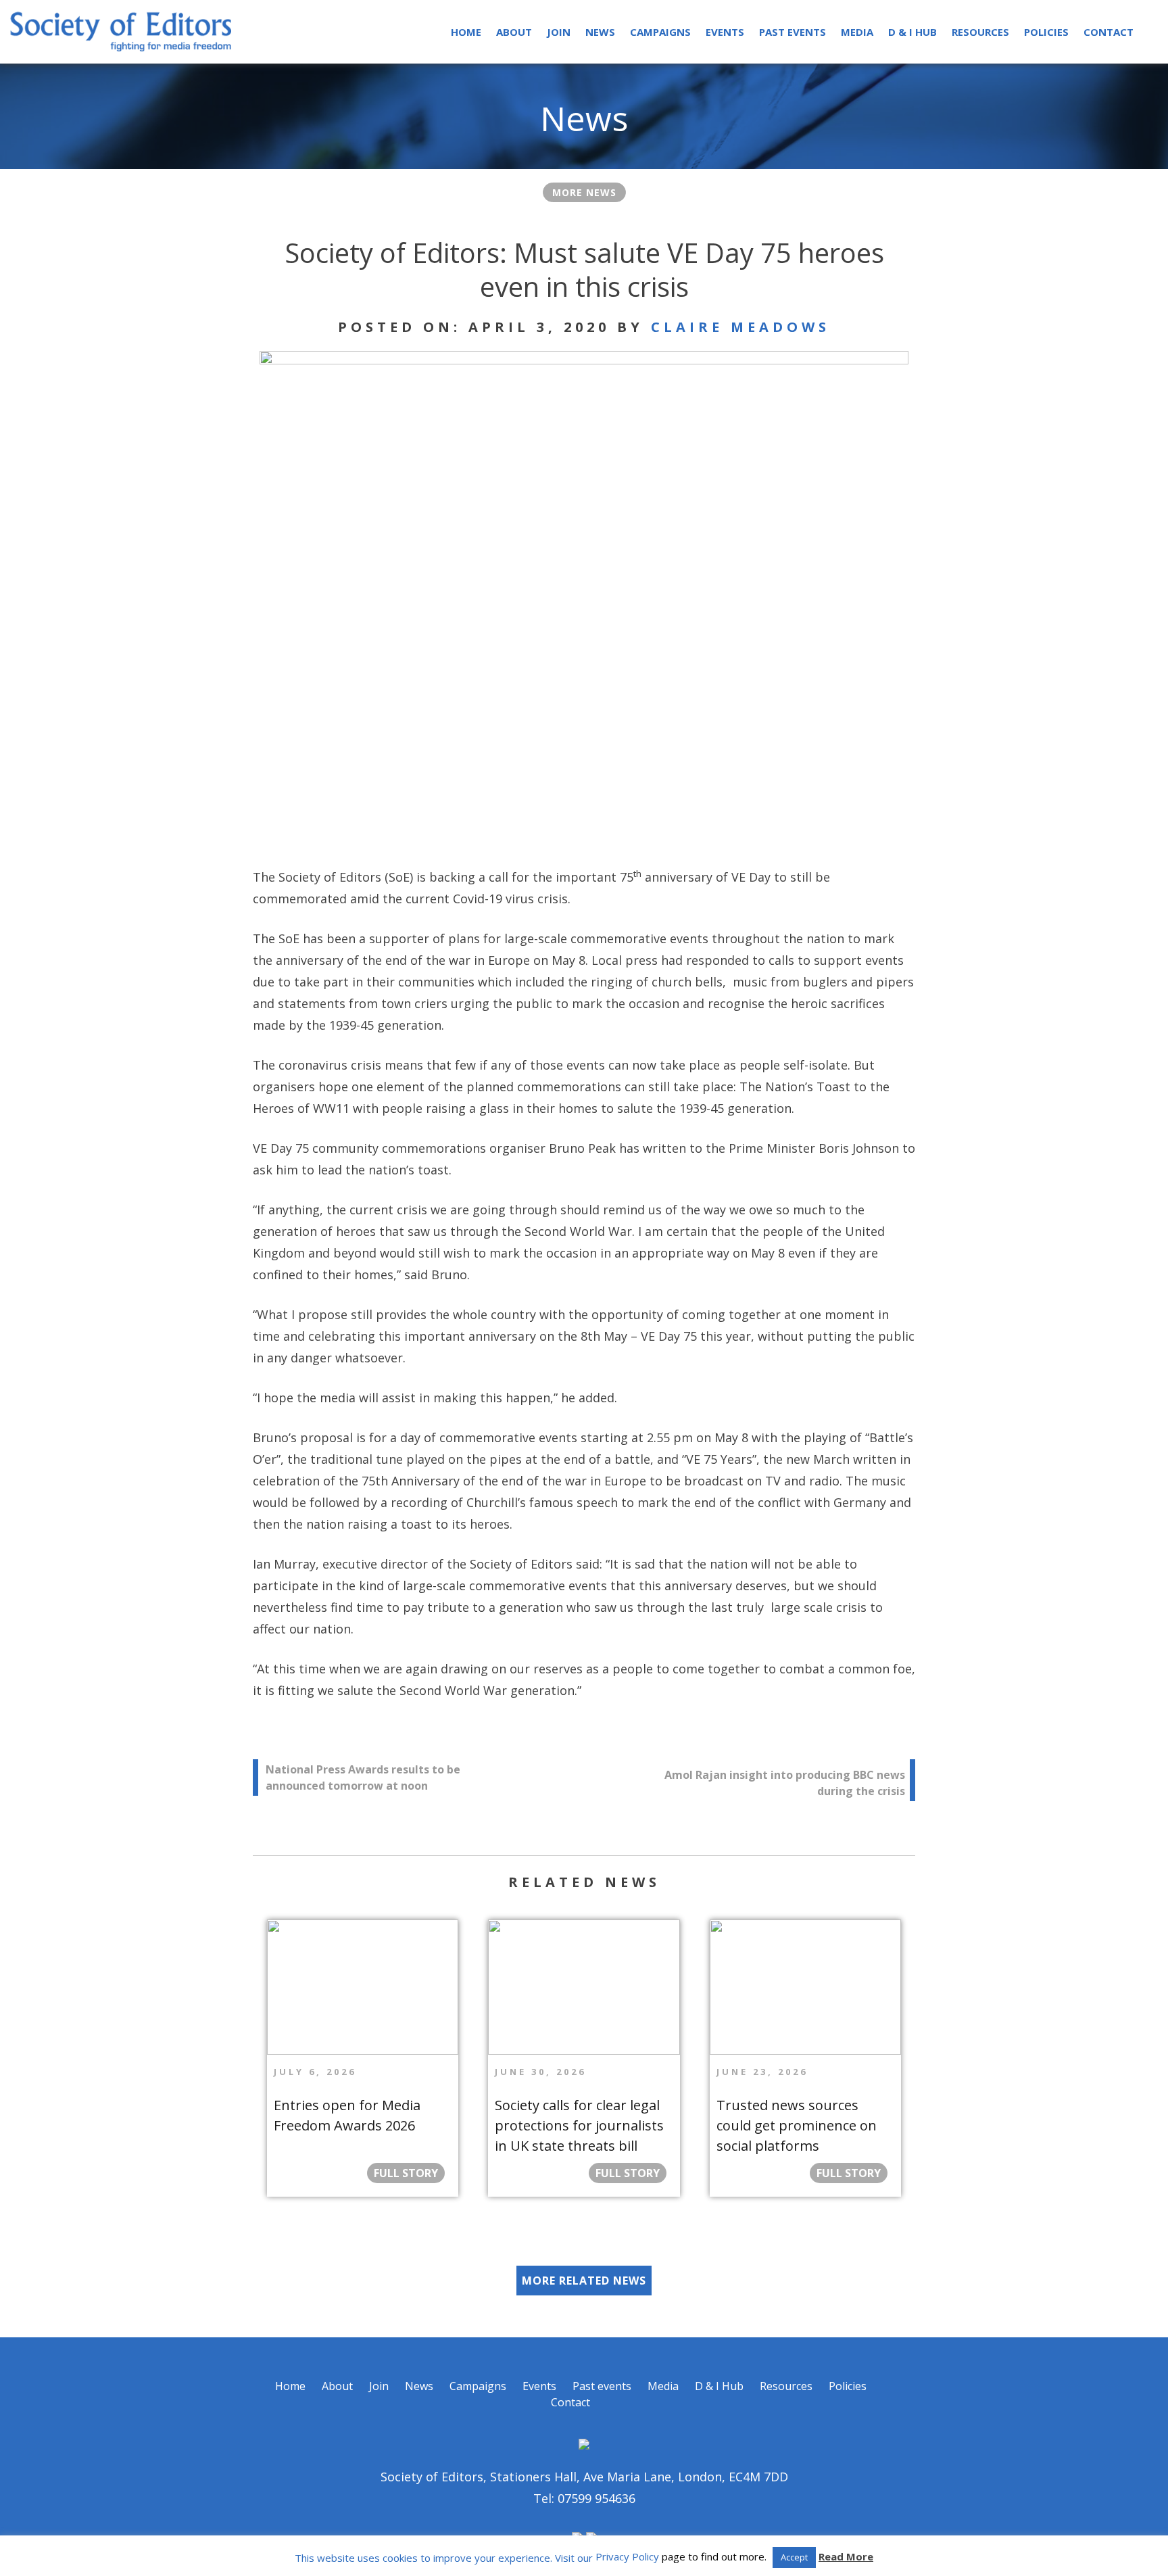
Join (559, 32)
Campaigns (660, 32)
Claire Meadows (740, 327)
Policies (1046, 32)
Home (466, 32)
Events (725, 32)
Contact (1109, 32)
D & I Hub (912, 32)
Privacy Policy (627, 2556)
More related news (584, 2281)
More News (584, 192)
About (514, 32)
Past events (793, 32)
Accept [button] (794, 2557)
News (600, 32)
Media (857, 32)
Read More (846, 2556)
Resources (980, 32)
